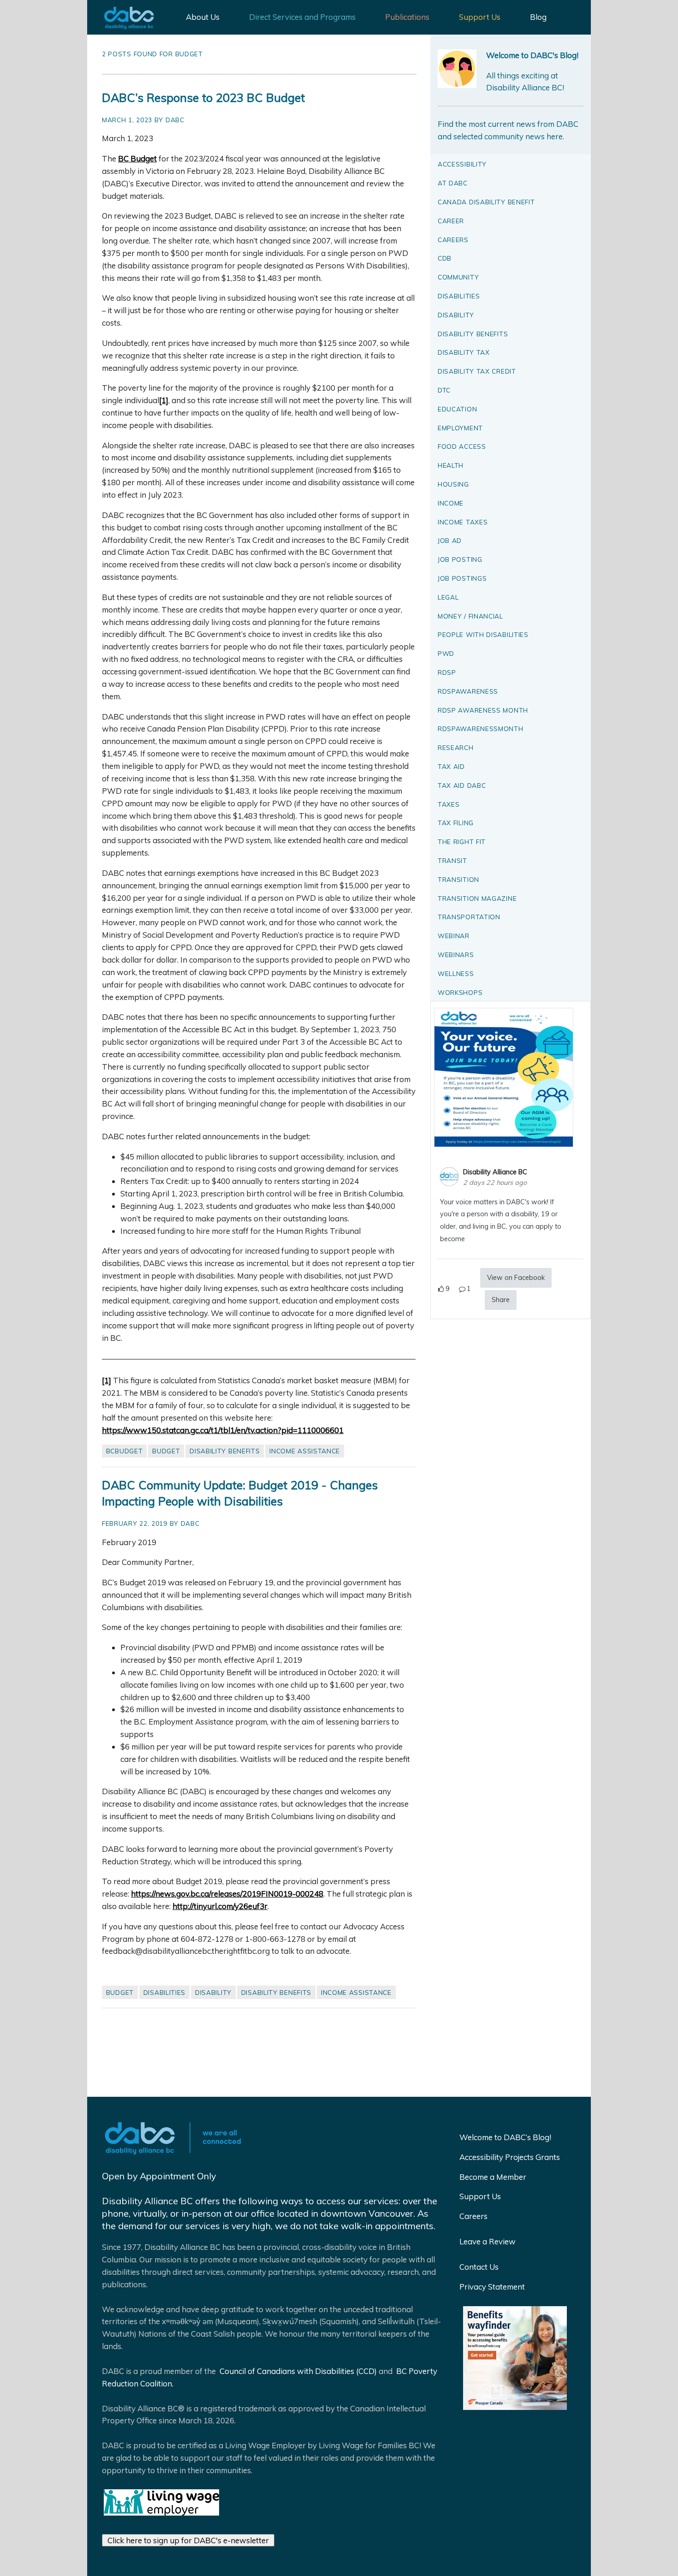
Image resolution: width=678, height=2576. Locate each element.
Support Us (480, 17)
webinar (454, 936)
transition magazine (477, 898)
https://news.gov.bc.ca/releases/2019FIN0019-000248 (227, 1894)
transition (458, 879)
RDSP (447, 672)
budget (166, 1451)
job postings (462, 578)
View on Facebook (516, 1278)
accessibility (462, 164)
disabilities (164, 1992)
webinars (456, 955)
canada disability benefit (486, 202)
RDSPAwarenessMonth (481, 729)
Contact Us (479, 2267)
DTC (444, 390)
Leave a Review (488, 2241)
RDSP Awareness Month (483, 710)
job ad (450, 540)
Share (501, 1300)
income (451, 503)
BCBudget (125, 1451)
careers (453, 240)
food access (462, 446)
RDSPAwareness (468, 691)
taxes (449, 804)
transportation (469, 917)
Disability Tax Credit (477, 371)
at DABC (453, 183)
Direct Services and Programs (302, 17)
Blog (538, 17)
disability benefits (225, 1451)
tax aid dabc (462, 785)
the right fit (462, 842)
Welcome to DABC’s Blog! (505, 2137)
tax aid (451, 766)
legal (448, 597)
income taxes (463, 522)
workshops (460, 992)
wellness (456, 973)
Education (457, 409)
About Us (203, 17)
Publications (407, 17)
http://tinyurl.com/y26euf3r (220, 1906)
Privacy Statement (492, 2287)
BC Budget (137, 158)
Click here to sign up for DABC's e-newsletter (188, 2540)
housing (453, 484)
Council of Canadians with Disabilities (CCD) (297, 2371)
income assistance (305, 1451)
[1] (164, 400)
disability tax (464, 352)
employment (460, 428)
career (451, 221)
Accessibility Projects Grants (510, 2157)
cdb (445, 258)
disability (213, 1992)
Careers (473, 2216)
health (451, 465)
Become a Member (493, 2177)
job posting (460, 559)
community (458, 277)
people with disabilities (483, 634)
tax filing (456, 823)
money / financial (470, 616)
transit (452, 860)
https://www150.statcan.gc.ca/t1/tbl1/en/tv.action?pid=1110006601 (223, 1430)
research (456, 747)
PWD (446, 653)
